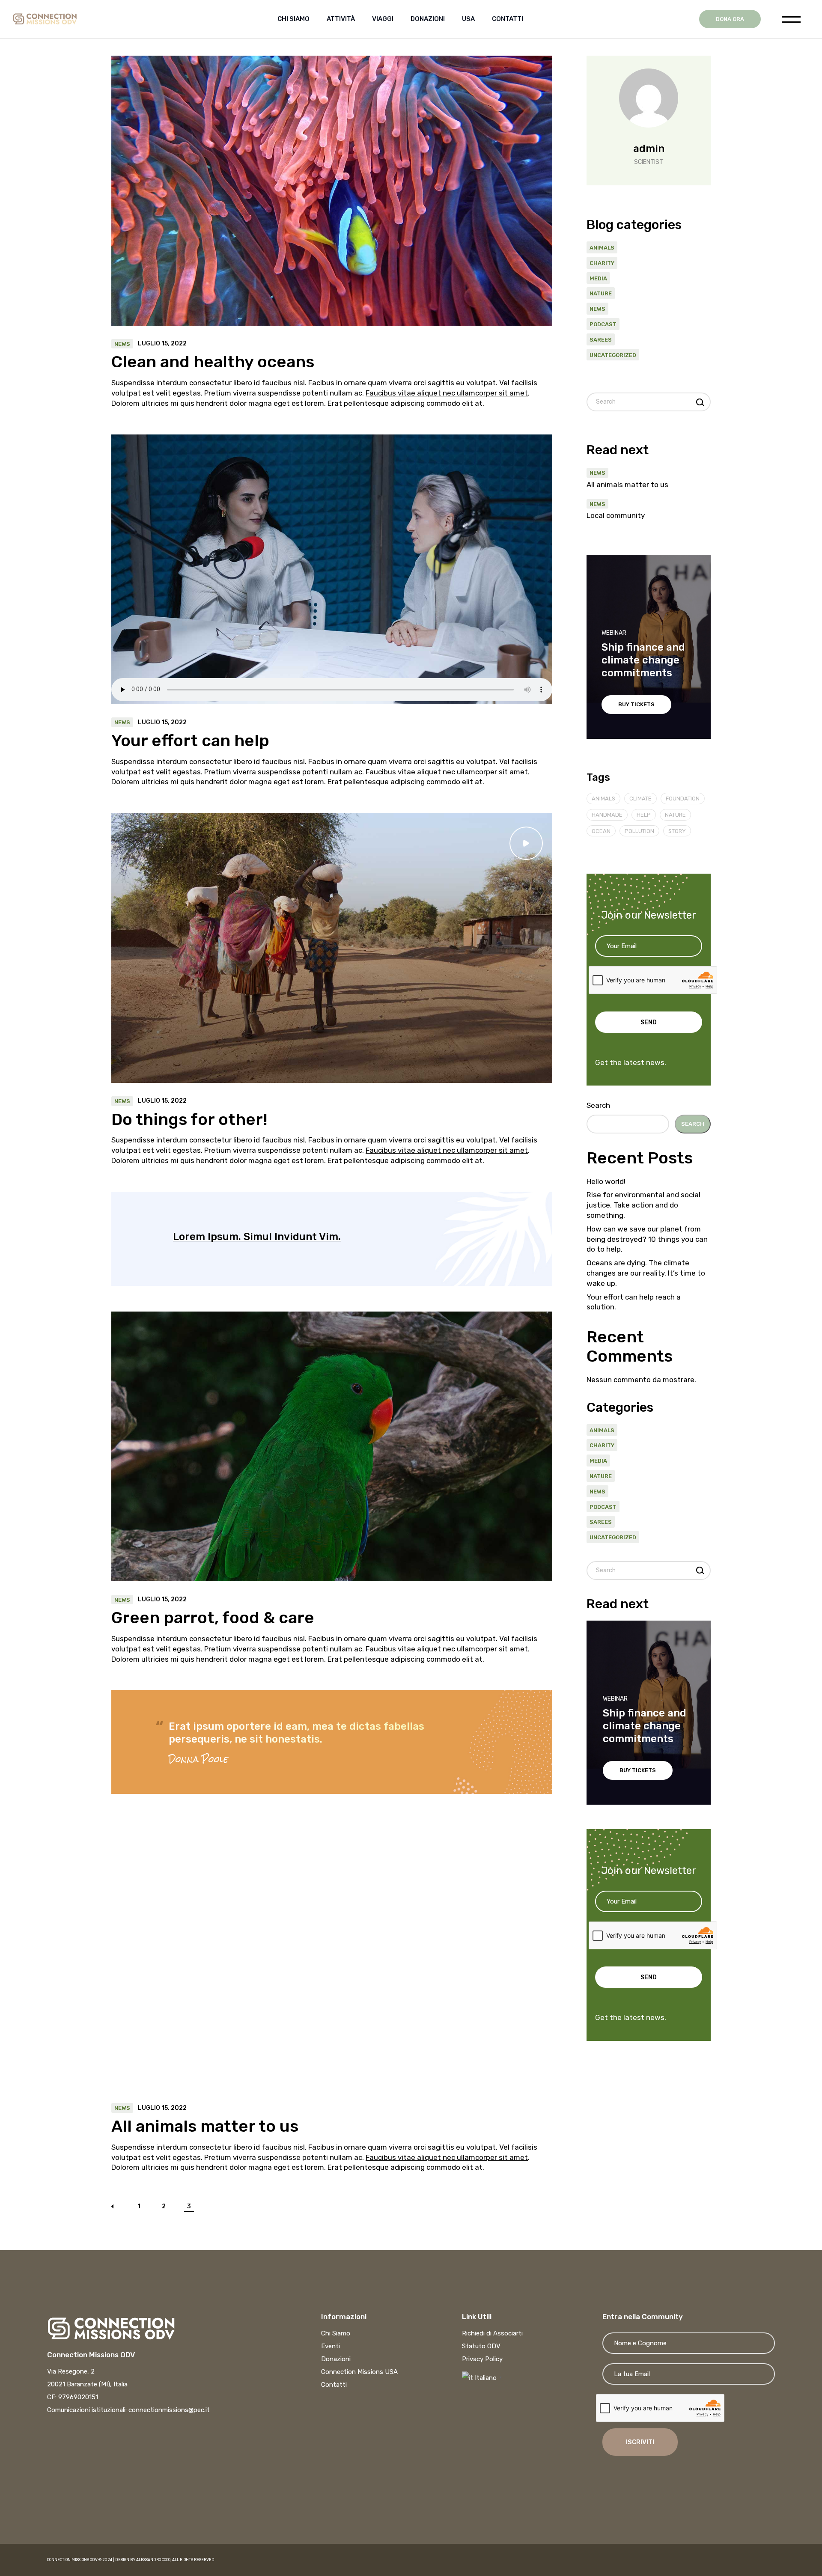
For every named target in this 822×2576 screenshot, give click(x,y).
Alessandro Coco (153, 2560)
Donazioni (336, 2359)
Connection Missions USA (359, 2372)
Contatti (334, 2385)
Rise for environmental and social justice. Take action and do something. (643, 1205)
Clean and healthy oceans (213, 362)
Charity (602, 263)
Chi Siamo (336, 2333)
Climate (640, 799)
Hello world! (606, 1181)
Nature (601, 293)
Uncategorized (613, 355)
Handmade (607, 815)
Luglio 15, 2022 (162, 344)
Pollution (639, 831)
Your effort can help (190, 741)
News (122, 344)
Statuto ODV (481, 2346)
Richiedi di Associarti (492, 2333)
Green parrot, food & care (213, 1618)
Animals (602, 248)
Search (598, 1105)
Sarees (601, 340)
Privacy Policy (482, 2359)
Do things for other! (189, 1119)
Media (598, 278)
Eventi (331, 2346)
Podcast (603, 324)
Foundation (683, 799)
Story (677, 831)
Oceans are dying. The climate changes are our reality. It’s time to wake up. (646, 1273)
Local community (616, 515)
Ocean (601, 831)
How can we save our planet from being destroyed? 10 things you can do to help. (647, 1239)
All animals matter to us (205, 2126)
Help (644, 815)
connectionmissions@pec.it (169, 2410)
